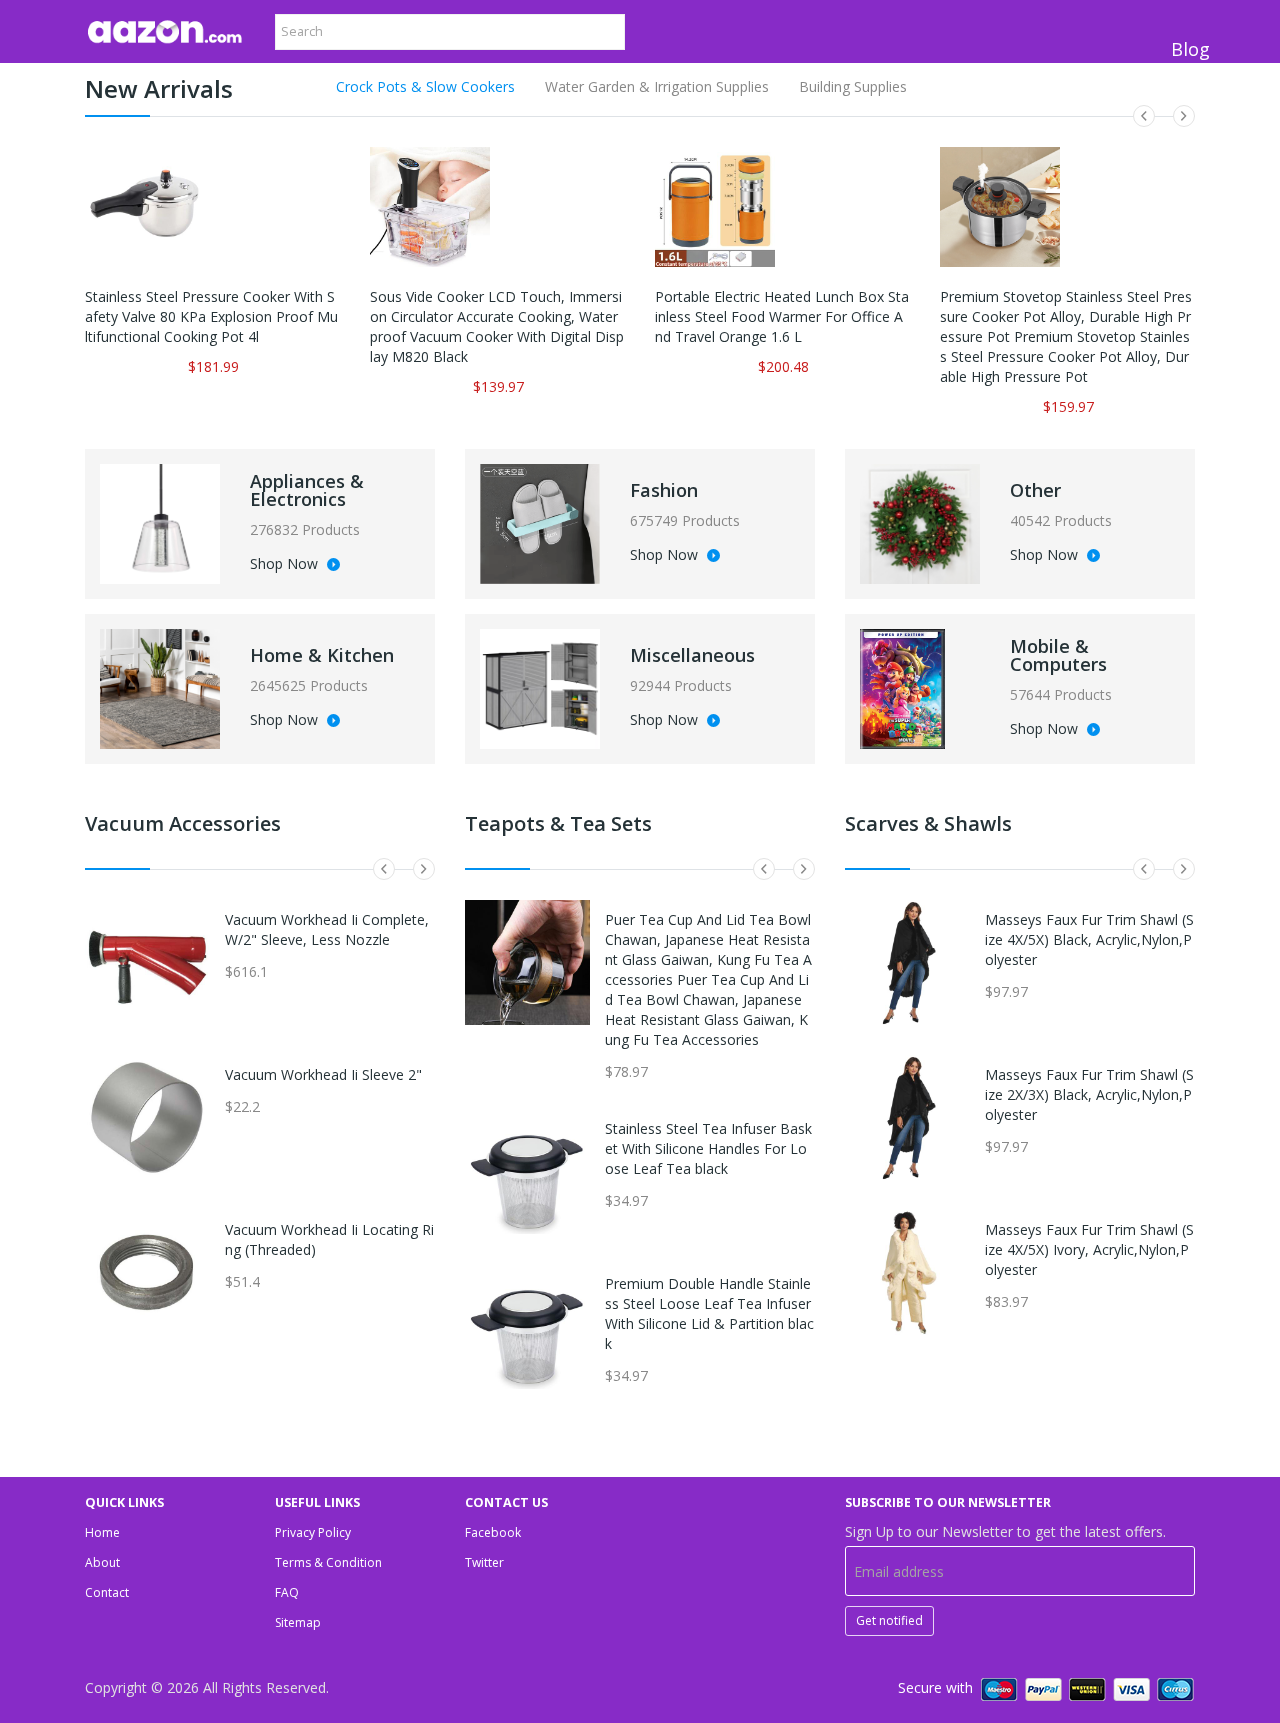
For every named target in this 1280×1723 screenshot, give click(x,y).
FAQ (287, 1592)
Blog (1190, 49)
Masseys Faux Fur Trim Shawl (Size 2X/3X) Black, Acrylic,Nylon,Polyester (1089, 1094)
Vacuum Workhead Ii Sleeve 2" (323, 1074)
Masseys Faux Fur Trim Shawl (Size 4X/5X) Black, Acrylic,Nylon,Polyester (1089, 939)
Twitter (484, 1562)
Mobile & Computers (1058, 655)
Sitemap (298, 1622)
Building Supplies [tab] (853, 86)
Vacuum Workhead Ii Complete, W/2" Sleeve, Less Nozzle (327, 929)
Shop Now (286, 565)
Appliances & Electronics (307, 490)
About (102, 1562)
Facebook (493, 1532)
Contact (107, 1592)
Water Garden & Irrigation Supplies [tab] (657, 86)
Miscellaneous (692, 655)
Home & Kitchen (322, 655)
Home (102, 1532)
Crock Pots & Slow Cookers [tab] (425, 86)
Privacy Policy (313, 1532)
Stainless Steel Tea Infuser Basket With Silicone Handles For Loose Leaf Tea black (708, 1148)
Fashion (664, 490)
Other (1035, 490)
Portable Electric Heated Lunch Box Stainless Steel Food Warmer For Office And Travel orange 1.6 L (782, 316)
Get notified (889, 1620)
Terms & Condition (328, 1562)
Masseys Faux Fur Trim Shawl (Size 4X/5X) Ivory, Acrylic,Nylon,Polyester (1089, 1249)
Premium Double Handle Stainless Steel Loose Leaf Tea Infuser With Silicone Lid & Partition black (709, 1313)
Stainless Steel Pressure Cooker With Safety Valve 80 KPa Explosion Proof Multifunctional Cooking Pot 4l (211, 316)
